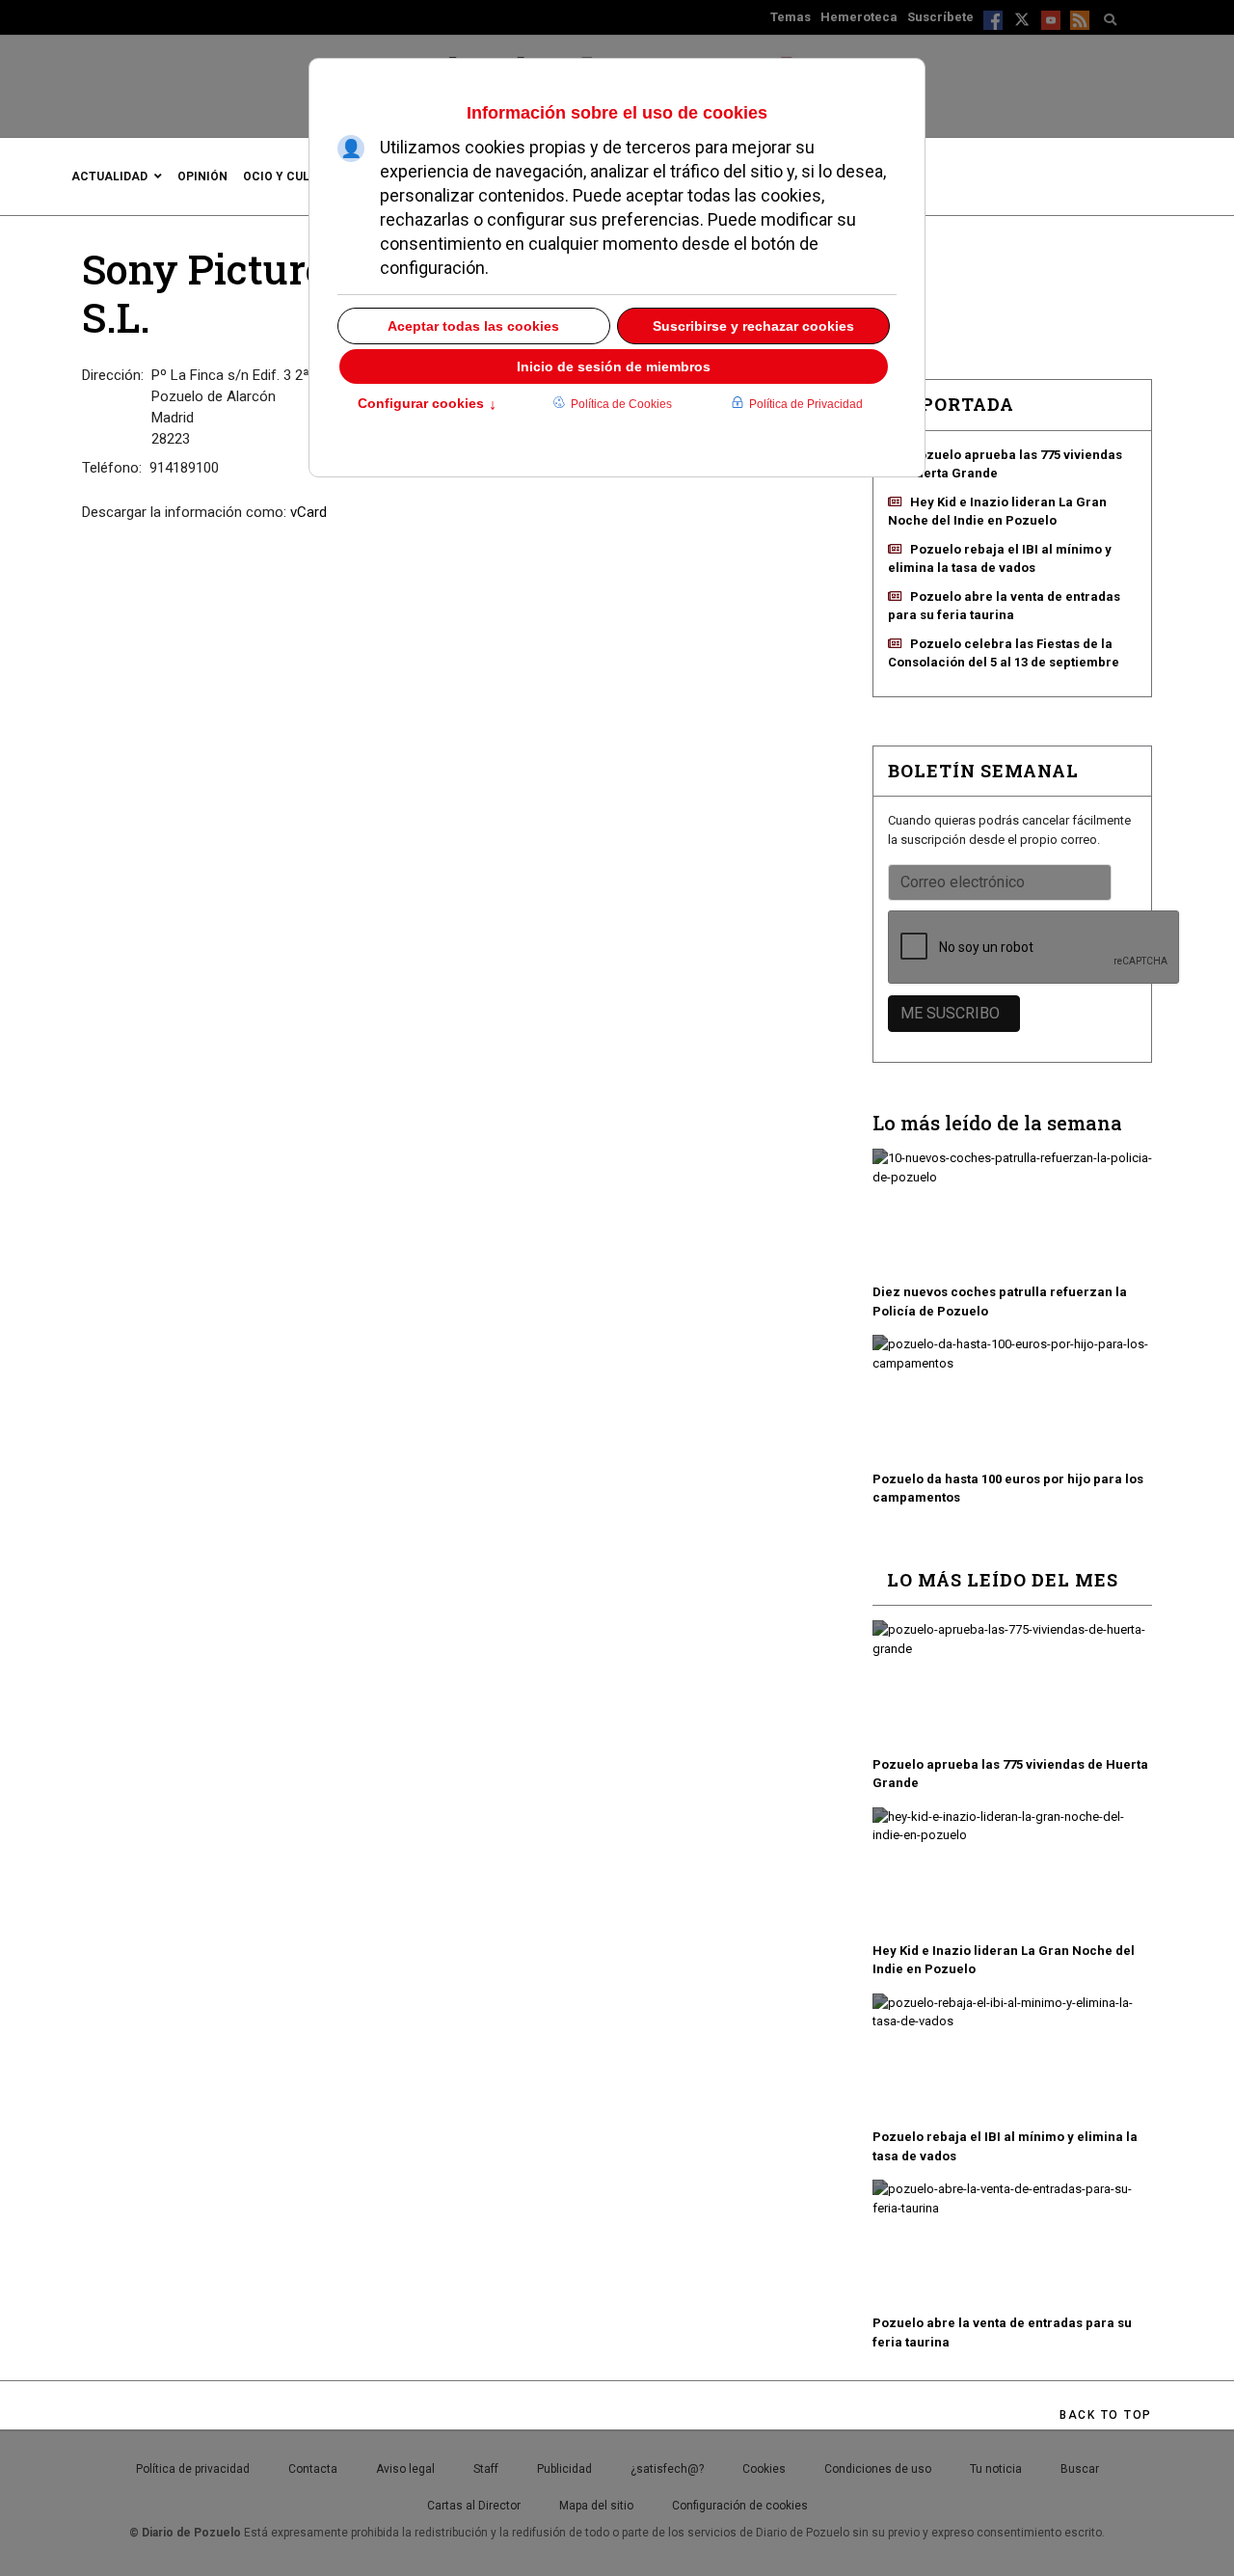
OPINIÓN (202, 176)
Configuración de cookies (740, 2506)
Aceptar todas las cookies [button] (473, 326)
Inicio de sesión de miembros (614, 366)
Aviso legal (405, 2469)
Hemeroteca (859, 17)
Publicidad (564, 2469)
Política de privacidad (193, 2469)
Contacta (313, 2469)
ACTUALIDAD (109, 176)
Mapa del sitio (596, 2506)
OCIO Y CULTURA (292, 176)
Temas (791, 17)
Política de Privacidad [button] (806, 404)
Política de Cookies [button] (621, 404)
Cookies (764, 2469)
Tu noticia (996, 2469)
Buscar (1080, 2469)
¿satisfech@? (667, 2469)
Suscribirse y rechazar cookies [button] (753, 326)
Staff (486, 2469)
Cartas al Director (474, 2506)
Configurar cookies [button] (427, 405)
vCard (308, 512)
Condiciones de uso (878, 2469)
